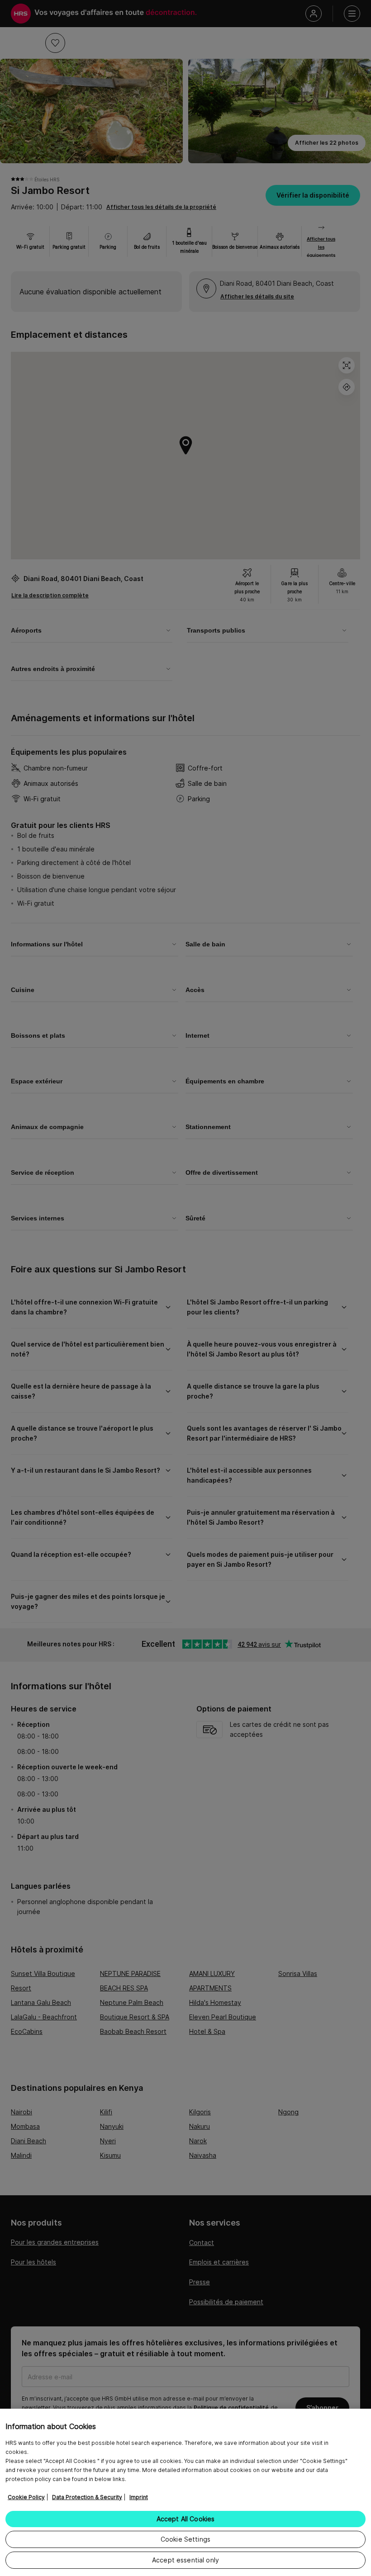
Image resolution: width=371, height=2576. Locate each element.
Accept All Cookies (186, 2519)
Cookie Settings (185, 2539)
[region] (185, 2492)
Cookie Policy (26, 2497)
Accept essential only (185, 2560)
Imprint (139, 2497)
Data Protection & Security (87, 2497)
